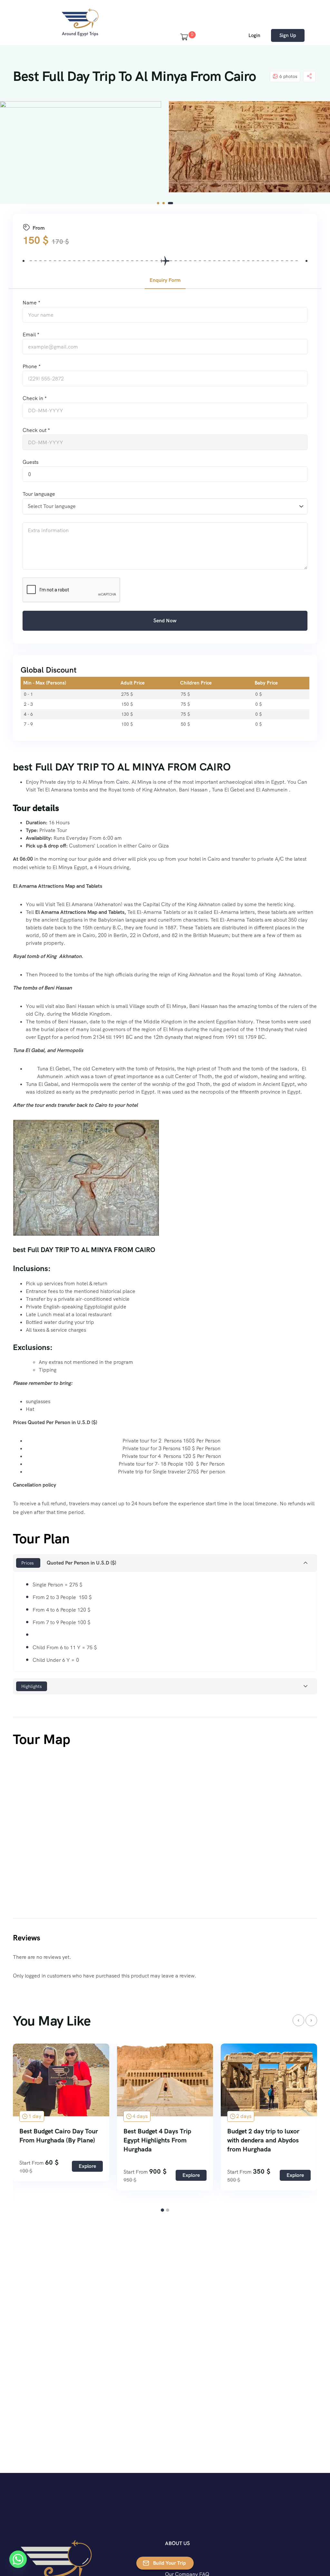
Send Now (165, 621)
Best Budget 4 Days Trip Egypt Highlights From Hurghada (53, 2140)
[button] (160, 203)
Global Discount (49, 670)
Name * (31, 303)
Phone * (32, 366)
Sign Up (288, 35)
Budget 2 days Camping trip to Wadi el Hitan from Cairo (267, 2136)
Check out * (36, 430)
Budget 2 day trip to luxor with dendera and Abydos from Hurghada (160, 2140)
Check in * (35, 398)
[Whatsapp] (18, 2559)
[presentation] (298, 2020)
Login (254, 35)
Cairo (122, 782)
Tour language (39, 494)
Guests (30, 462)
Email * (31, 335)
